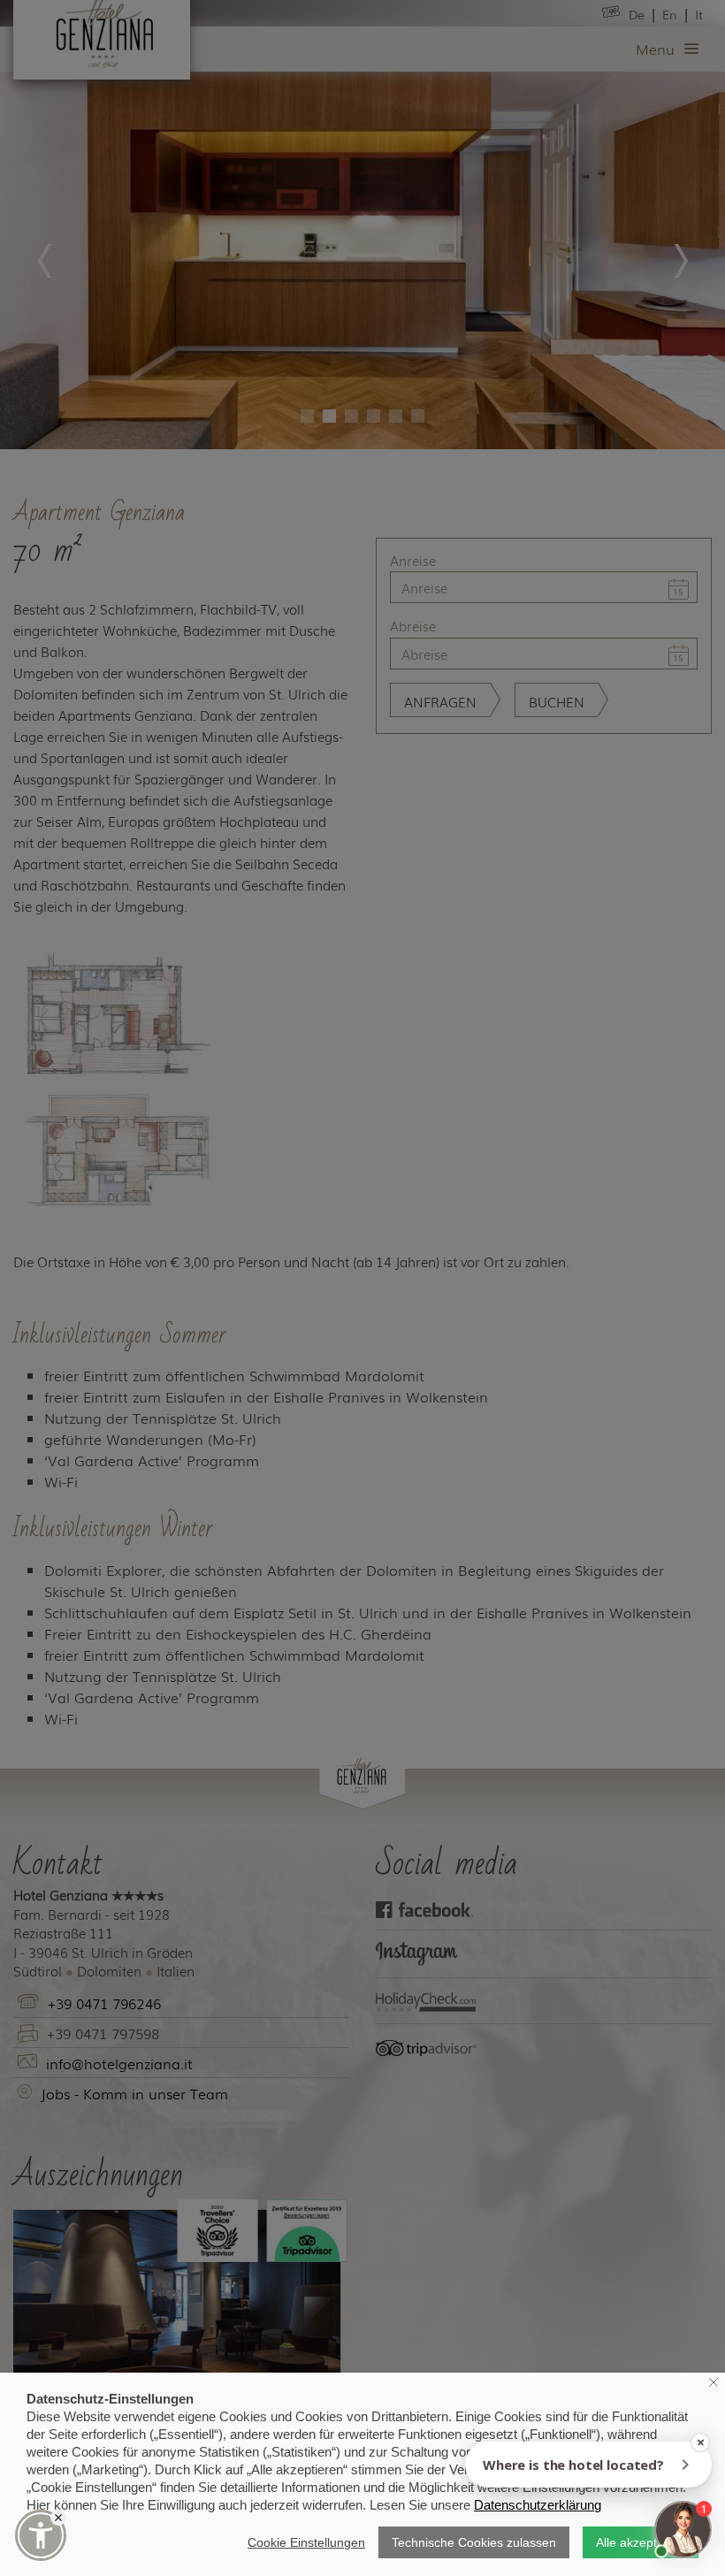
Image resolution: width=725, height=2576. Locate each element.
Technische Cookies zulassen (474, 2542)
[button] (41, 2535)
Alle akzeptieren (641, 2542)
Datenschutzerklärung (538, 2505)
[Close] (58, 2518)
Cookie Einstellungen (306, 2542)
